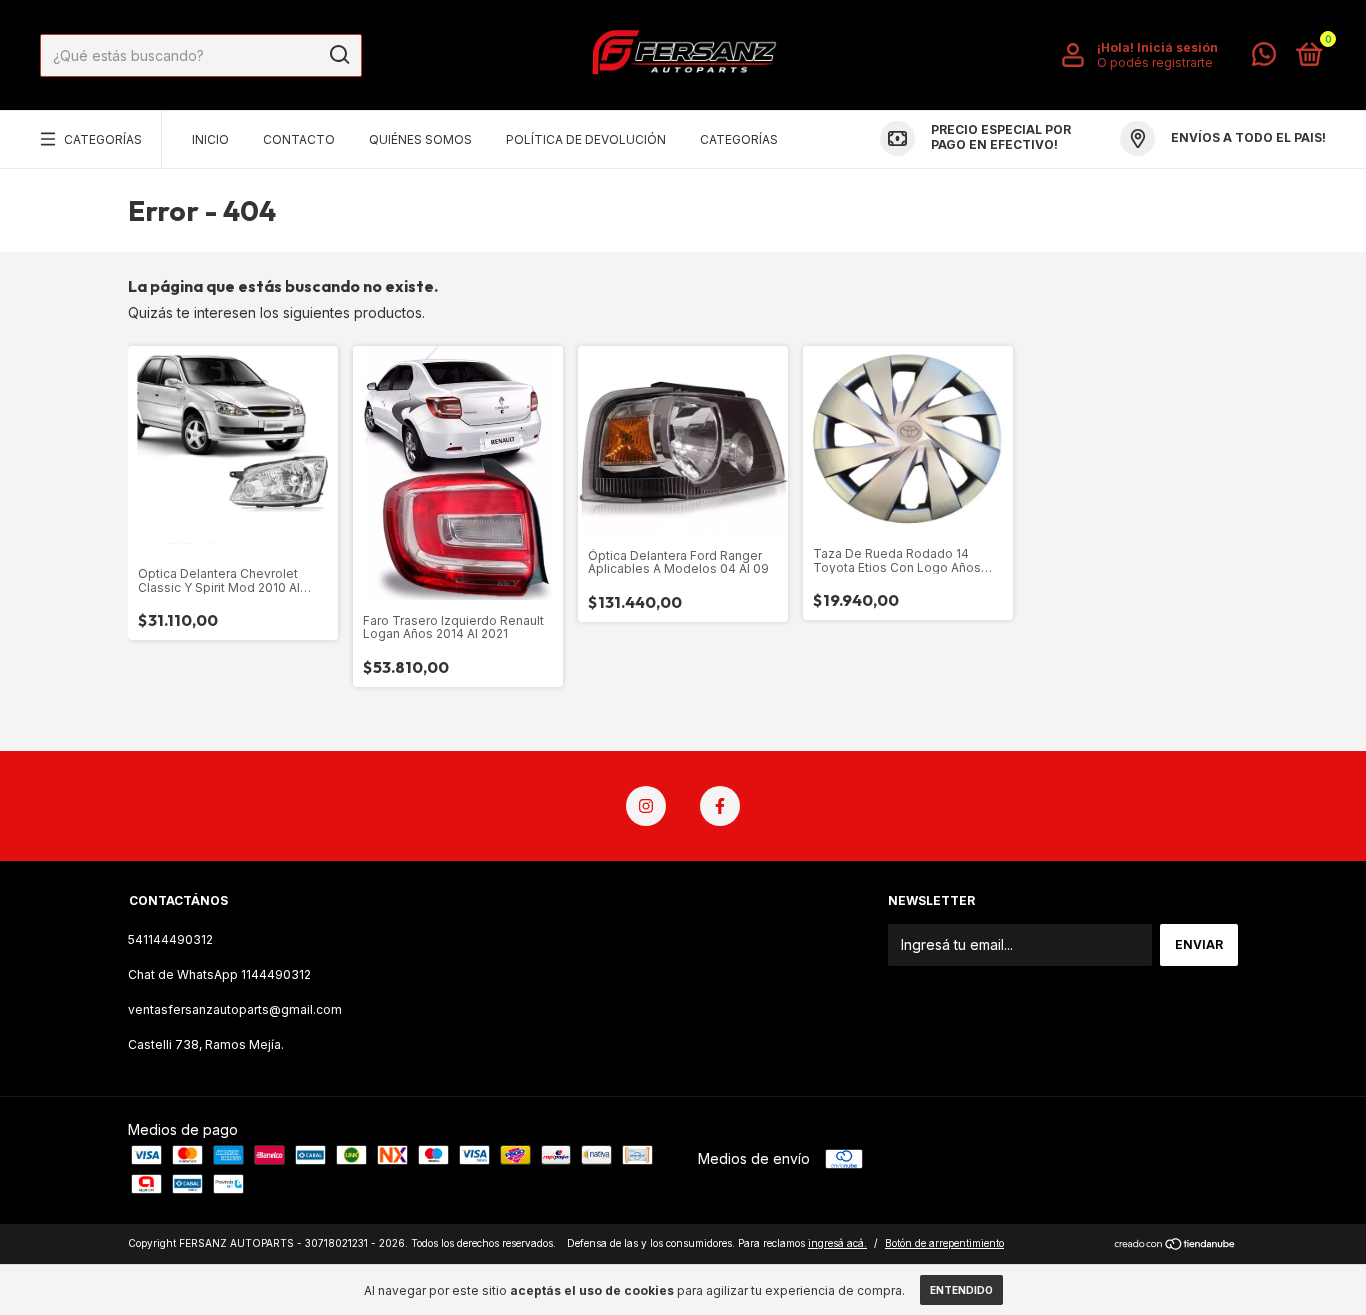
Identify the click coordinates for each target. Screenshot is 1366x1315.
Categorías (103, 139)
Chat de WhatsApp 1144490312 (219, 974)
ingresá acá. (837, 1243)
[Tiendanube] (1175, 1245)
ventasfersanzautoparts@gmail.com (235, 1009)
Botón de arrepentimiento (944, 1243)
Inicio (210, 139)
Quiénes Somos (420, 139)
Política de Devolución (586, 139)
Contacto (299, 139)
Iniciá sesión (1177, 47)
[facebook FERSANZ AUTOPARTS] (720, 806)
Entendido (961, 1290)
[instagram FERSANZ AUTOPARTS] (646, 806)
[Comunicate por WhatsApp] (1264, 58)
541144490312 (170, 939)
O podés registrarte (1155, 62)
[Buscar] (338, 55)
